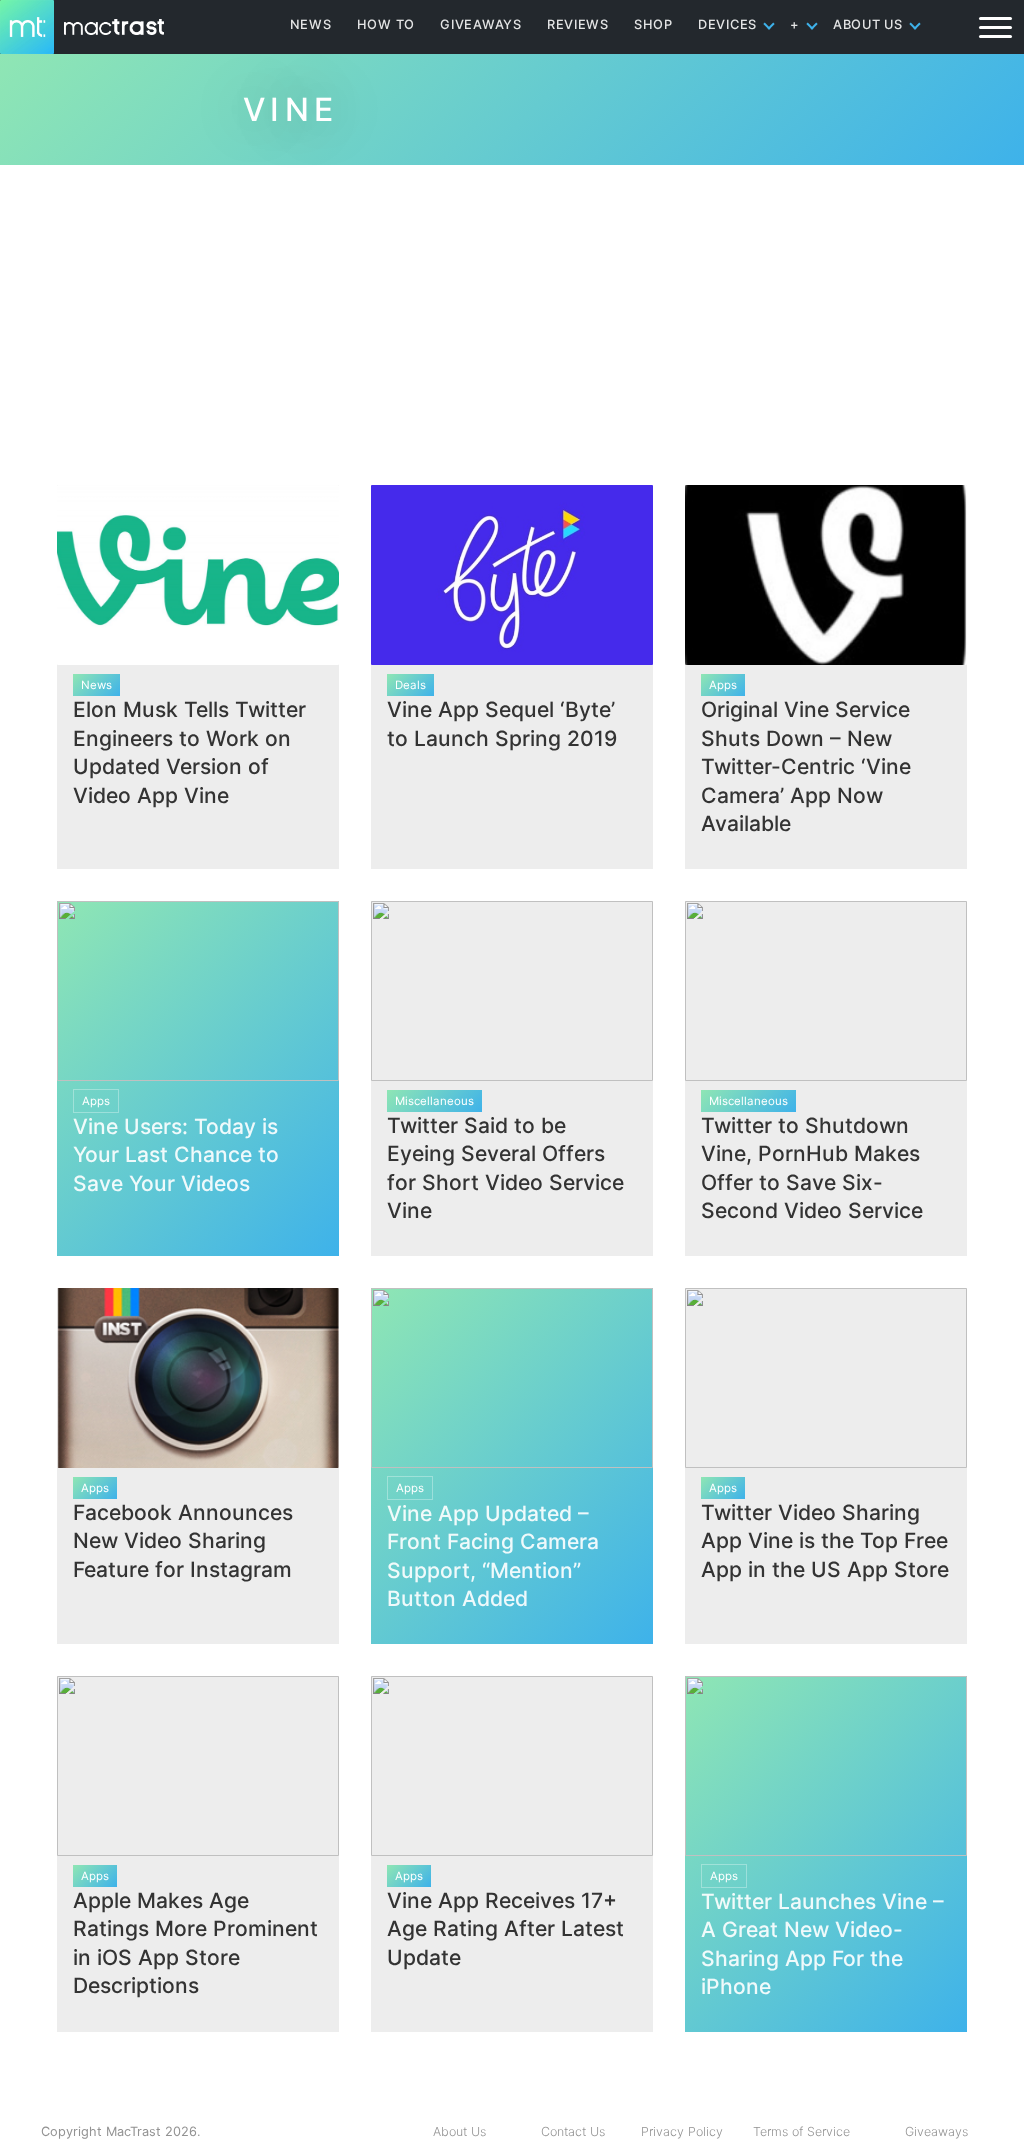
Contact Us (573, 2131)
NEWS (311, 24)
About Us (459, 2131)
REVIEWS (578, 24)
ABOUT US (868, 24)
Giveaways (936, 2131)
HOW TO (386, 24)
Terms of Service (801, 2131)
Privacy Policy (682, 2131)
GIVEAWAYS (481, 24)
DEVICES (727, 24)
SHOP (653, 24)
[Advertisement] (512, 317)
